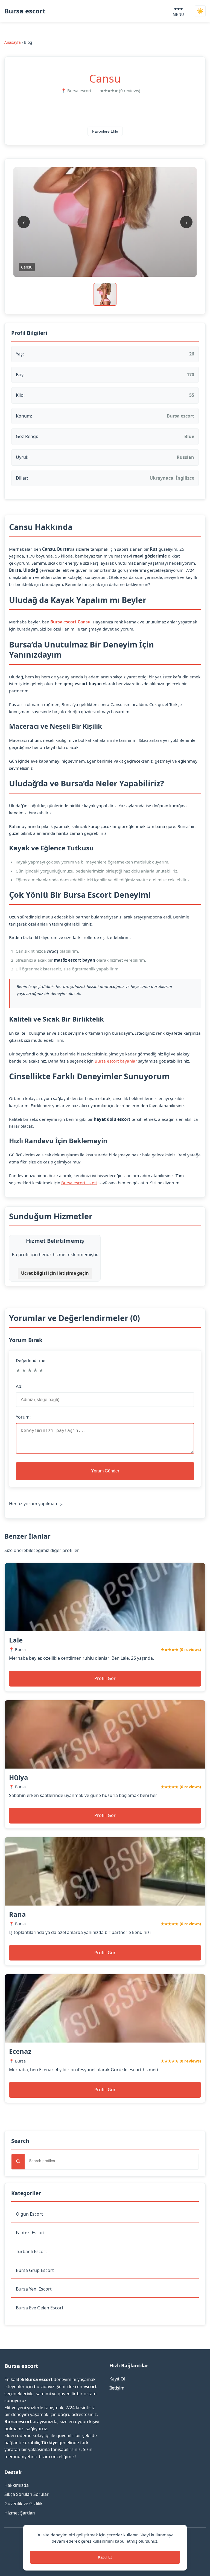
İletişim (117, 2388)
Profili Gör (105, 1678)
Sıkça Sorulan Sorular (27, 2494)
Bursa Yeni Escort (34, 2289)
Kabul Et (105, 2557)
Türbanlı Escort (31, 2251)
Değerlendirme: (31, 1360)
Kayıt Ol (117, 2379)
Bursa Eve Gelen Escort (40, 2308)
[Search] (18, 2162)
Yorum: (23, 1417)
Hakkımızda (17, 2485)
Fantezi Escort (30, 2233)
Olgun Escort (29, 2214)
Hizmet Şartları (20, 2513)
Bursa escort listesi (79, 1183)
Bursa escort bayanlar (116, 1061)
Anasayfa (13, 42)
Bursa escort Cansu (70, 622)
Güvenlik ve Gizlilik (24, 2504)
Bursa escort (25, 11)
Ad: (19, 1386)
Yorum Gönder (105, 1471)
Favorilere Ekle (105, 131)
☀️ (200, 11)
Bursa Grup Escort (35, 2270)
